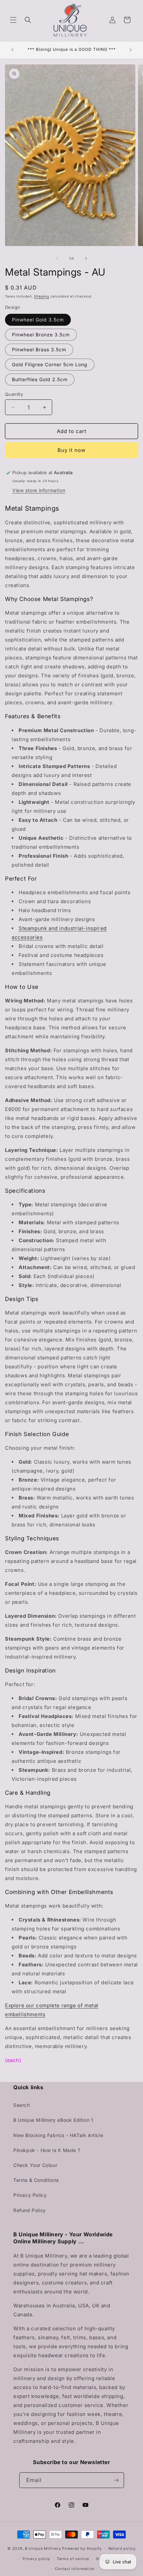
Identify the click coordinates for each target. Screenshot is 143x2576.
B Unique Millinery (43, 2548)
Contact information (75, 2569)
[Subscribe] (116, 2480)
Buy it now (71, 450)
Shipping (42, 296)
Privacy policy (36, 2559)
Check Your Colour (35, 2165)
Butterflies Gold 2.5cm (40, 379)
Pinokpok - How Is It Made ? (47, 2150)
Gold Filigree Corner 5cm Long (50, 364)
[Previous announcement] (12, 50)
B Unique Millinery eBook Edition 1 (53, 2120)
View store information (39, 490)
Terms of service (73, 2559)
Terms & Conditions (36, 2180)
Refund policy (122, 2548)
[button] (13, 20)
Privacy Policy (30, 2195)
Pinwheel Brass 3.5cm (39, 349)
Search (22, 2105)
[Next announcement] (131, 50)
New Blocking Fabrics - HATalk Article (58, 2135)
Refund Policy (30, 2210)
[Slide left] (57, 258)
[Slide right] (86, 258)
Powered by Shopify (82, 2548)
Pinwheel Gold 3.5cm (38, 320)
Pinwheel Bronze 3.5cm (41, 335)
